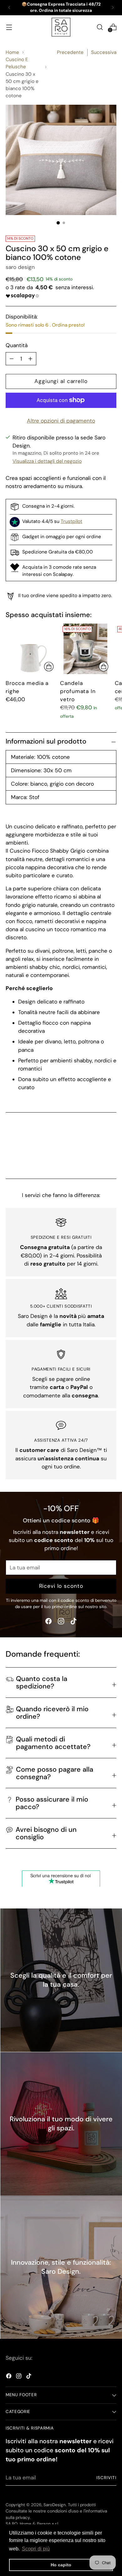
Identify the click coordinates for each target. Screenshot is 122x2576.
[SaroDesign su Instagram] (61, 1622)
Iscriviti (106, 2478)
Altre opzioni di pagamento (61, 421)
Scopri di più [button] (36, 2549)
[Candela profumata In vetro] (85, 649)
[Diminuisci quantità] (30, 359)
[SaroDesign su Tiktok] (74, 1622)
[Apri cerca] (100, 27)
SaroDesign (55, 2505)
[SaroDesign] (61, 27)
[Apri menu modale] (9, 27)
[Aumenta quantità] (12, 359)
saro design (20, 267)
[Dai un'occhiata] (49, 667)
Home (12, 52)
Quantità (17, 345)
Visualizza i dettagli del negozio (47, 461)
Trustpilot (71, 521)
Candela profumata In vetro (78, 691)
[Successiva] (113, 8)
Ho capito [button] (61, 2565)
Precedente (70, 52)
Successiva (104, 52)
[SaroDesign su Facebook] (48, 1622)
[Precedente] (9, 8)
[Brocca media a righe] (31, 649)
